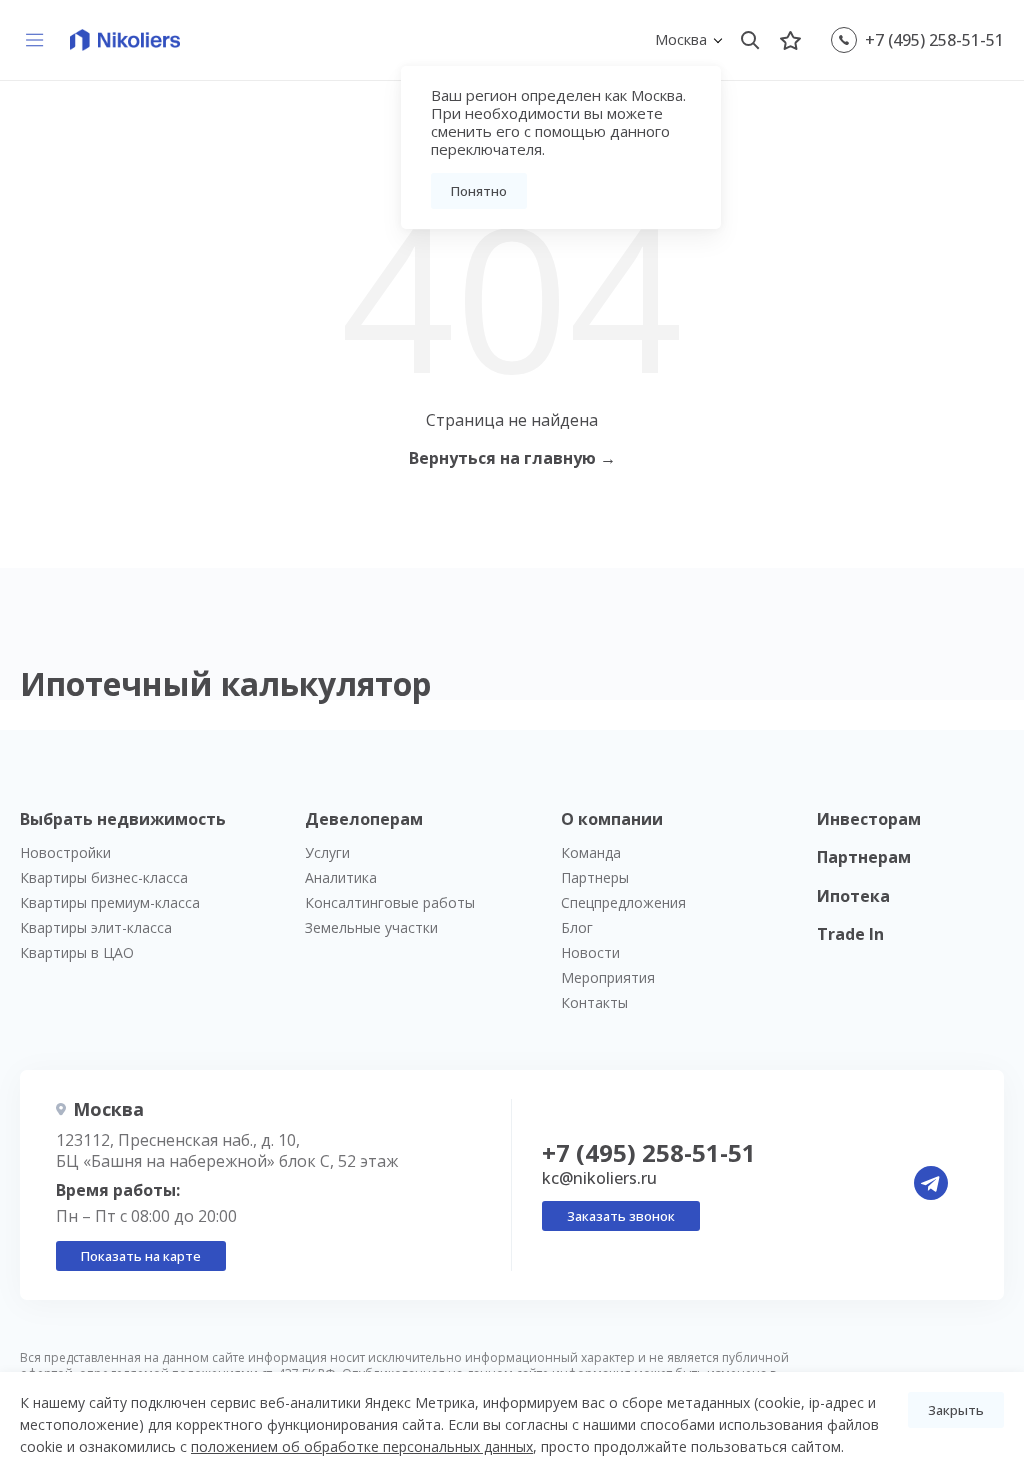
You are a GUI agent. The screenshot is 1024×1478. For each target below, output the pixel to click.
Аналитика (341, 877)
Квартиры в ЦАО (77, 952)
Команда (591, 852)
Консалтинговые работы (390, 902)
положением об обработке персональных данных (362, 1446)
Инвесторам (869, 819)
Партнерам (864, 857)
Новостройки (65, 852)
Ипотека (853, 896)
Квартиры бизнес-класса (104, 877)
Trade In (850, 934)
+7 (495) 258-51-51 (934, 40)
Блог (577, 927)
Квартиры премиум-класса (110, 902)
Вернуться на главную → (512, 458)
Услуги (327, 852)
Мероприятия (608, 977)
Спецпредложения (623, 902)
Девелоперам (364, 819)
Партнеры (595, 877)
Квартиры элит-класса (96, 927)
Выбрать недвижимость (123, 819)
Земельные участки (371, 927)
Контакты (594, 1002)
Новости (590, 952)
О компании (612, 819)
